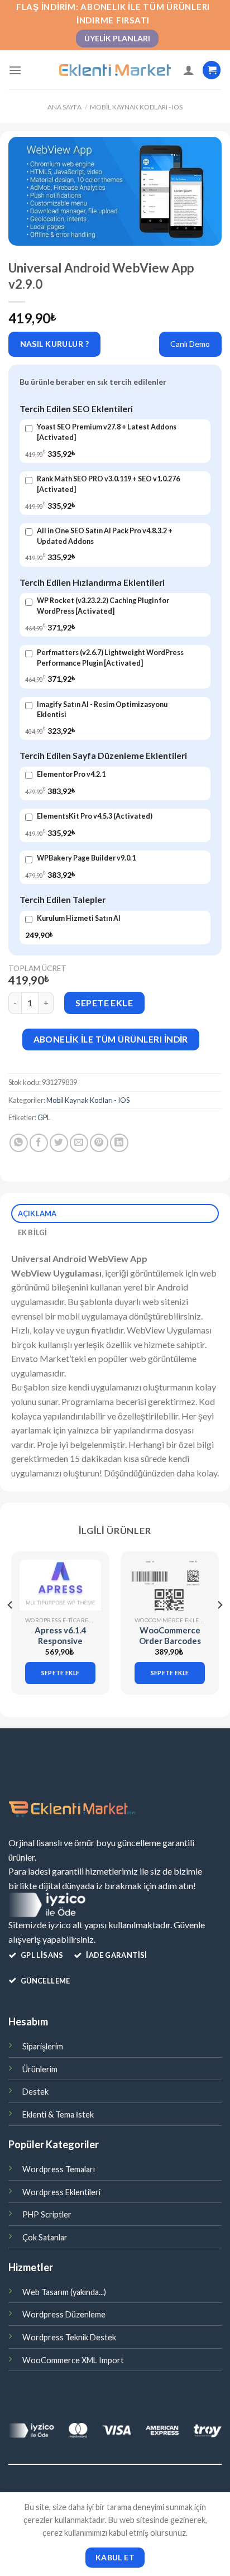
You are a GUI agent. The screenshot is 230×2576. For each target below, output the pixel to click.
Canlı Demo (190, 344)
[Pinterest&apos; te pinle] (99, 1143)
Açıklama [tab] (37, 1213)
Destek (35, 2092)
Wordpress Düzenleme (64, 2314)
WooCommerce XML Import (73, 2360)
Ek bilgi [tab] (33, 1232)
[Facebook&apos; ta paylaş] (39, 1143)
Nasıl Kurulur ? (54, 344)
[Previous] (11, 1628)
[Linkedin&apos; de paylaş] (119, 1143)
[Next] (219, 1628)
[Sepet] (212, 70)
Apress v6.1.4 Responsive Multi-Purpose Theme (60, 1647)
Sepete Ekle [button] (61, 1673)
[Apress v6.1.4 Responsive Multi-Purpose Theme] (60, 1585)
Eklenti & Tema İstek (58, 2114)
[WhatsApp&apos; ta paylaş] (19, 1143)
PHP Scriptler (47, 2214)
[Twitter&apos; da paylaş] (59, 1143)
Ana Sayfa (64, 107)
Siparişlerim (43, 2046)
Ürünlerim (40, 2069)
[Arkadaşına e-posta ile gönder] (79, 1143)
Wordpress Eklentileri (61, 2192)
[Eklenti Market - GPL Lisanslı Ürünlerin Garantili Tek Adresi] (115, 70)
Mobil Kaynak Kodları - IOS (136, 107)
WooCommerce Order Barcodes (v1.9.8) (170, 1641)
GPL (44, 1117)
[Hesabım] (189, 70)
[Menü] (15, 70)
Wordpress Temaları (59, 2169)
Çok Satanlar (45, 2237)
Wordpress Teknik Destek (69, 2337)
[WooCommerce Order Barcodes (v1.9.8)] (170, 1585)
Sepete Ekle (104, 1003)
